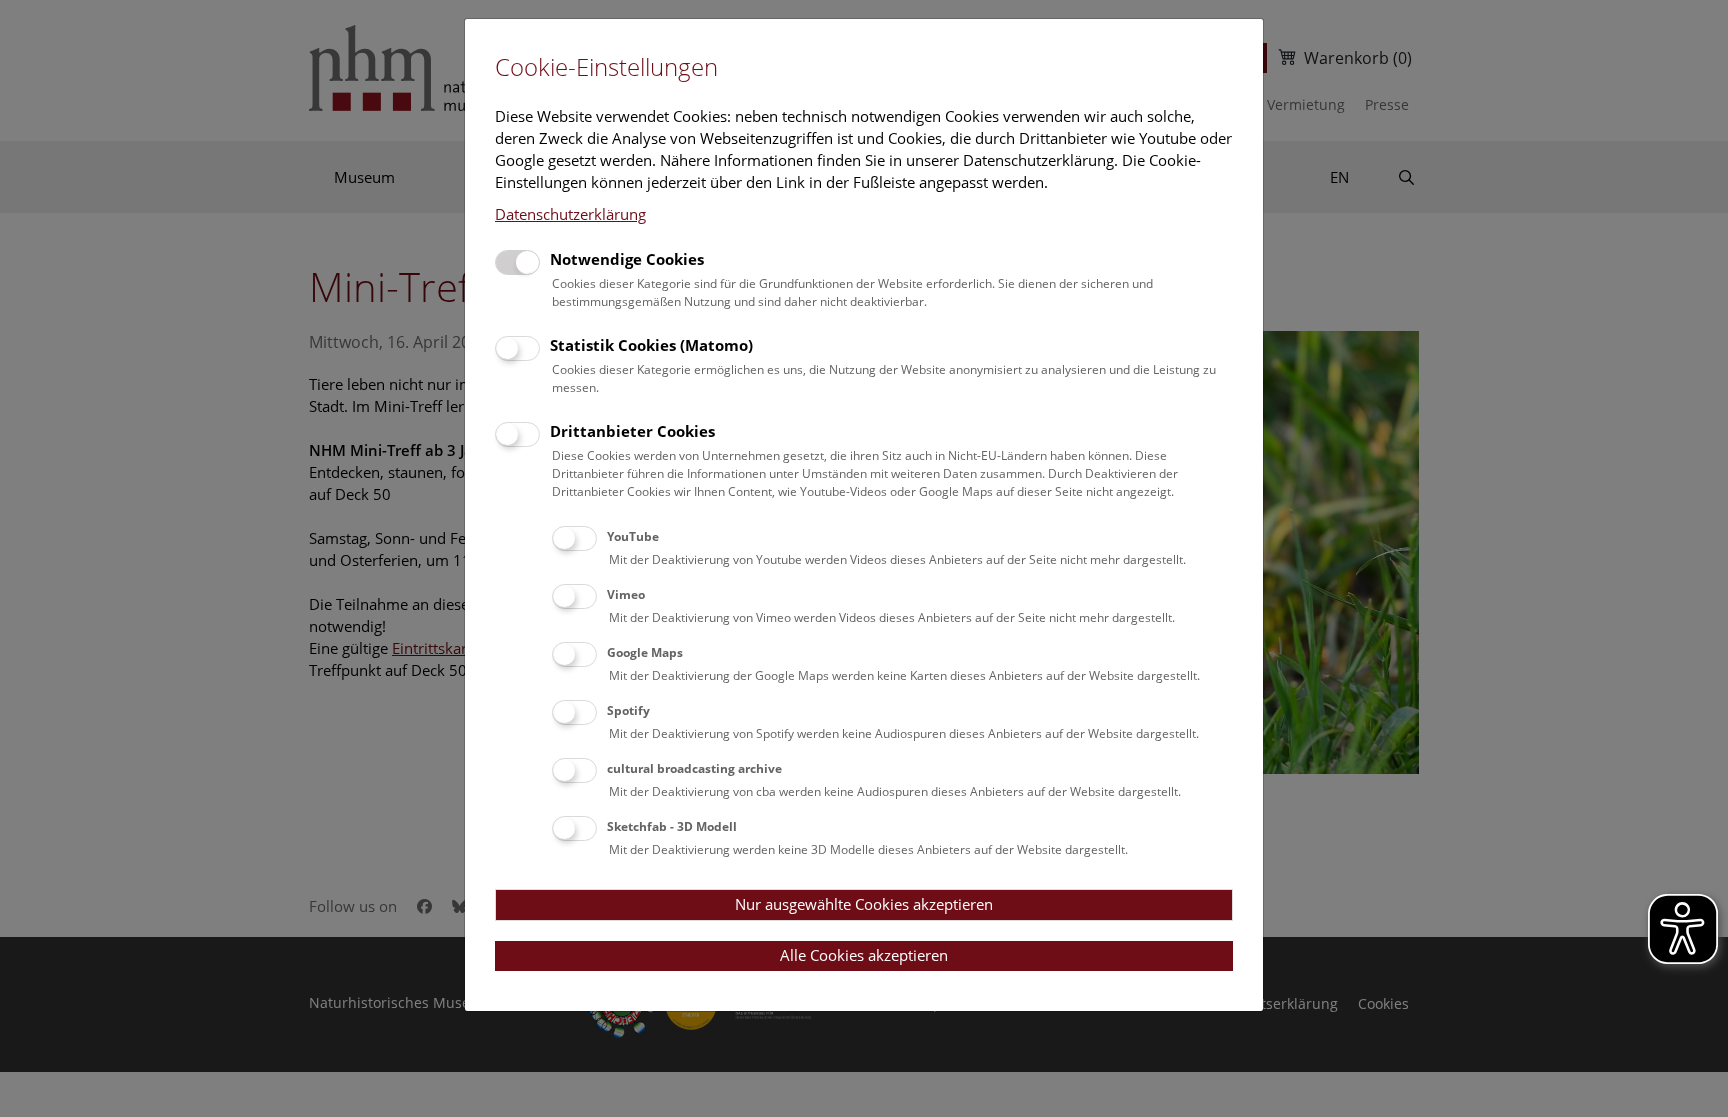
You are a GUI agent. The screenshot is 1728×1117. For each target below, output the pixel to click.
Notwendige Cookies (627, 259)
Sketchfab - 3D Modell (672, 826)
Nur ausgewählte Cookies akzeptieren (864, 904)
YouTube (633, 536)
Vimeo (626, 594)
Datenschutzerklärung (570, 214)
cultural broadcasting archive (694, 768)
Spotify (628, 710)
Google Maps (645, 652)
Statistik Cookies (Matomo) (651, 345)
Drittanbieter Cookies (632, 431)
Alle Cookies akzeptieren (864, 955)
